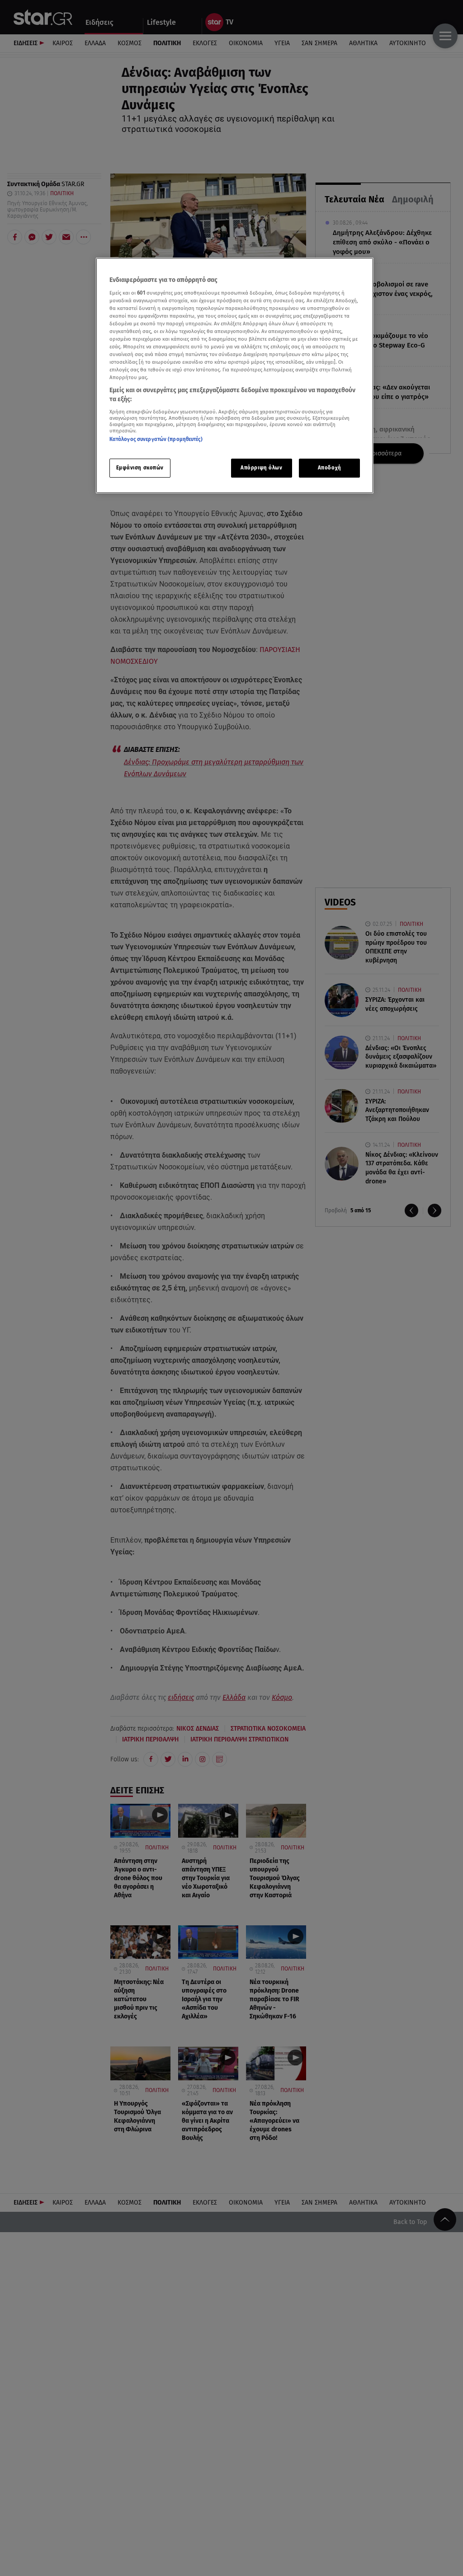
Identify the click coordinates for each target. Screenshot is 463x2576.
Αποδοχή (330, 468)
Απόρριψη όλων (261, 468)
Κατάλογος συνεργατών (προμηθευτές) (156, 439)
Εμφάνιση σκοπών (140, 468)
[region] (235, 375)
